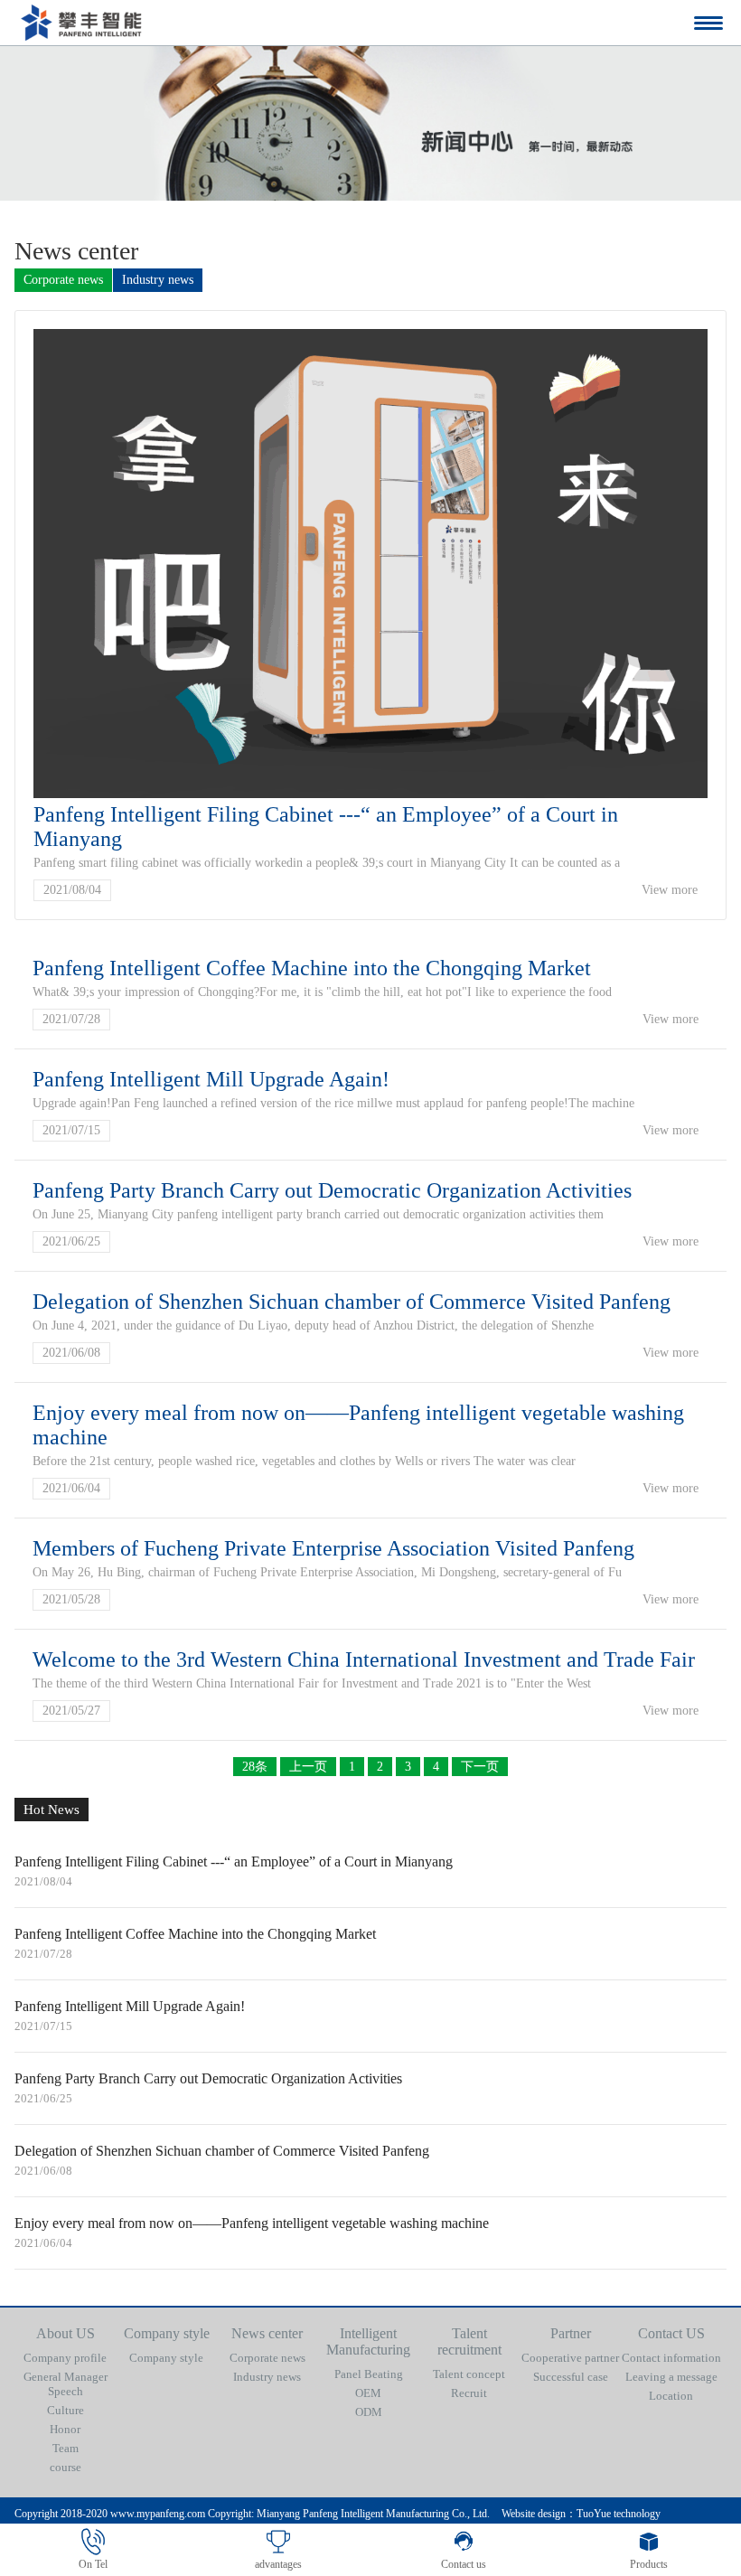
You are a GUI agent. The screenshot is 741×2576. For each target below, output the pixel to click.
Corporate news (63, 280)
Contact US (671, 2333)
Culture (66, 2410)
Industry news (158, 280)
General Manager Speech (66, 2384)
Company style (167, 2333)
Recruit (469, 2393)
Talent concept (469, 2374)
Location (671, 2396)
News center (267, 2333)
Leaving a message (671, 2377)
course (66, 2467)
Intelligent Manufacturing (368, 2341)
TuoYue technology (619, 2514)
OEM (368, 2393)
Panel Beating (369, 2374)
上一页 (308, 1767)
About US (66, 2333)
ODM (369, 2412)
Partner (571, 2333)
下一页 (480, 1767)
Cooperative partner (570, 2358)
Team (66, 2448)
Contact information (671, 2358)
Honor (65, 2429)
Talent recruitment (469, 2341)
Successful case (571, 2377)
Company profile (65, 2358)
